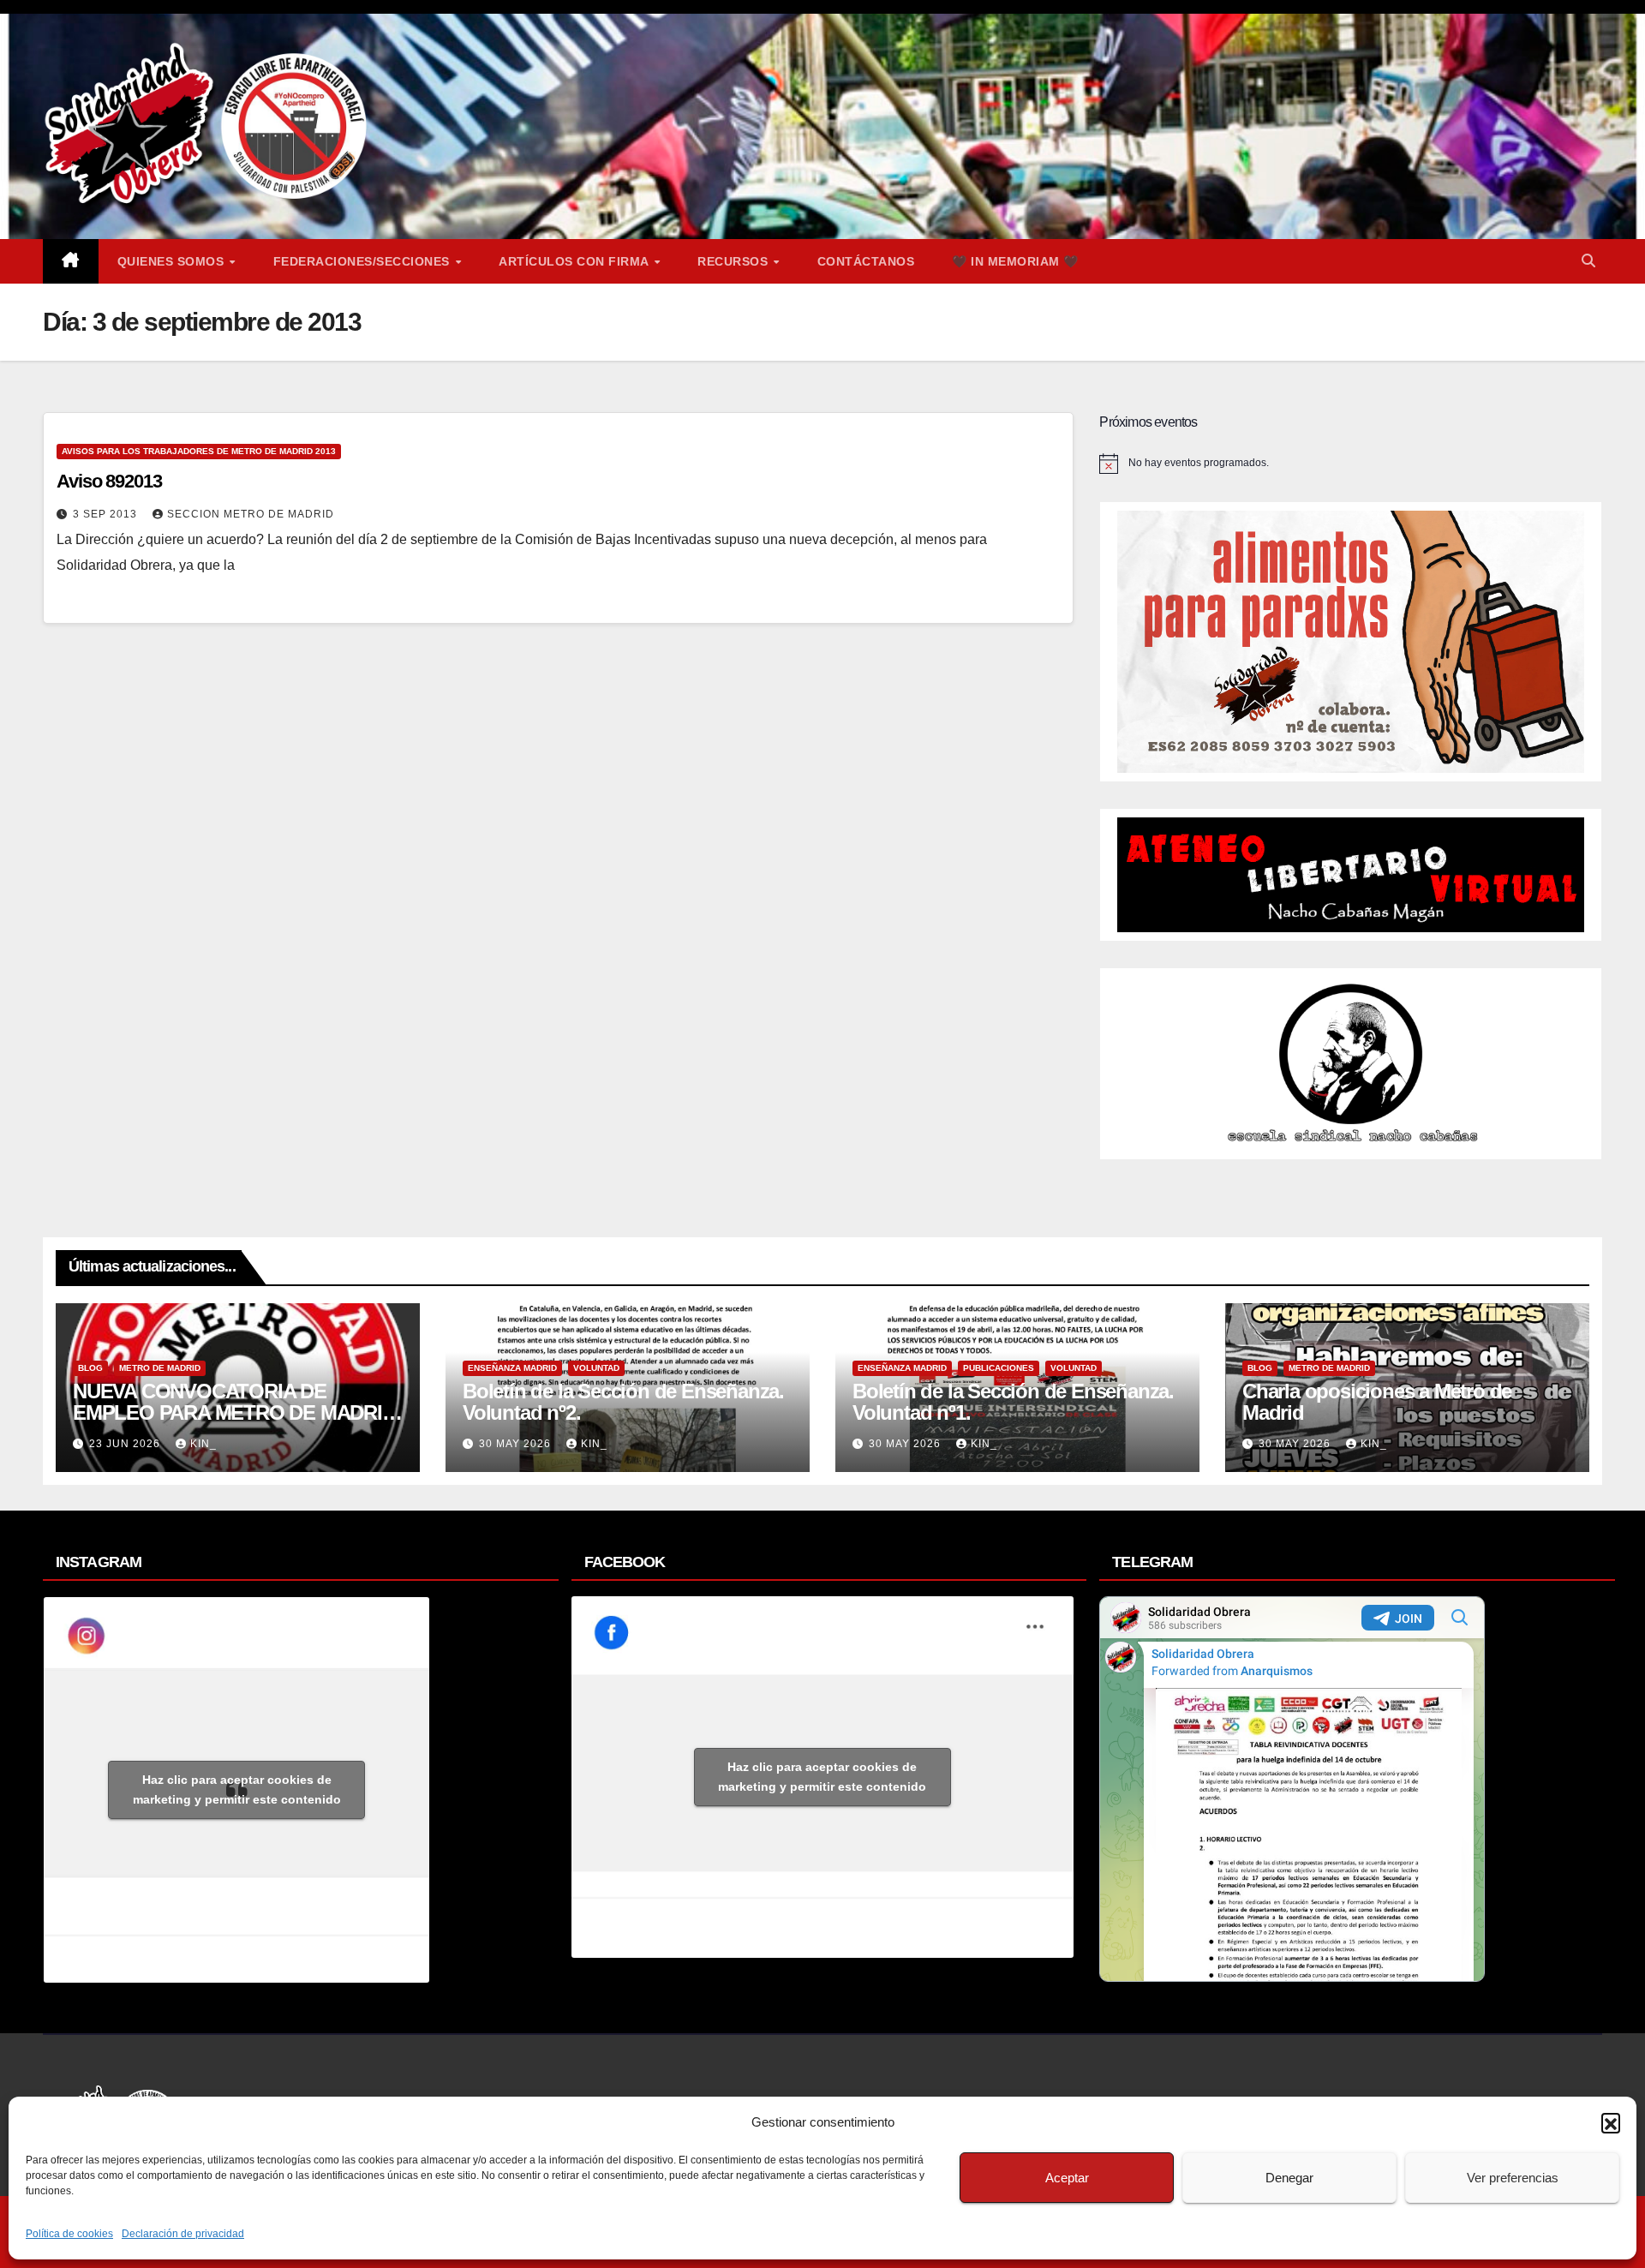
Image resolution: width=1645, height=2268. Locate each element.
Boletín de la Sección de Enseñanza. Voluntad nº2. (623, 1402)
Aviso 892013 (109, 481)
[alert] (1351, 464)
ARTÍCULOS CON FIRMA (575, 261)
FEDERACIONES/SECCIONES (364, 261)
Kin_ (203, 1444)
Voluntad (596, 1368)
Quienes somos (173, 261)
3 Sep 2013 (107, 514)
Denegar (1289, 2178)
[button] (1611, 2122)
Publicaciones (999, 1368)
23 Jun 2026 (126, 1444)
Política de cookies (69, 2234)
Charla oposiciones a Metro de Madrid (1377, 1402)
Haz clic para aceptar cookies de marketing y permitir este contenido (237, 1789)
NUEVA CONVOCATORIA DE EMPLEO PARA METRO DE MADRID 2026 (234, 1412)
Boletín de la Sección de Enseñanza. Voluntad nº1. (1013, 1402)
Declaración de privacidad (183, 2234)
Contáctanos (866, 261)
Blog (90, 1368)
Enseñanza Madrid (512, 1368)
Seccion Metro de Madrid (251, 514)
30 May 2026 (517, 1444)
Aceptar (1067, 2178)
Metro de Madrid (160, 1368)
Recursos (735, 261)
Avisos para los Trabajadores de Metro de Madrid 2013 (199, 451)
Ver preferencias (1513, 2178)
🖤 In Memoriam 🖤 (1015, 261)
